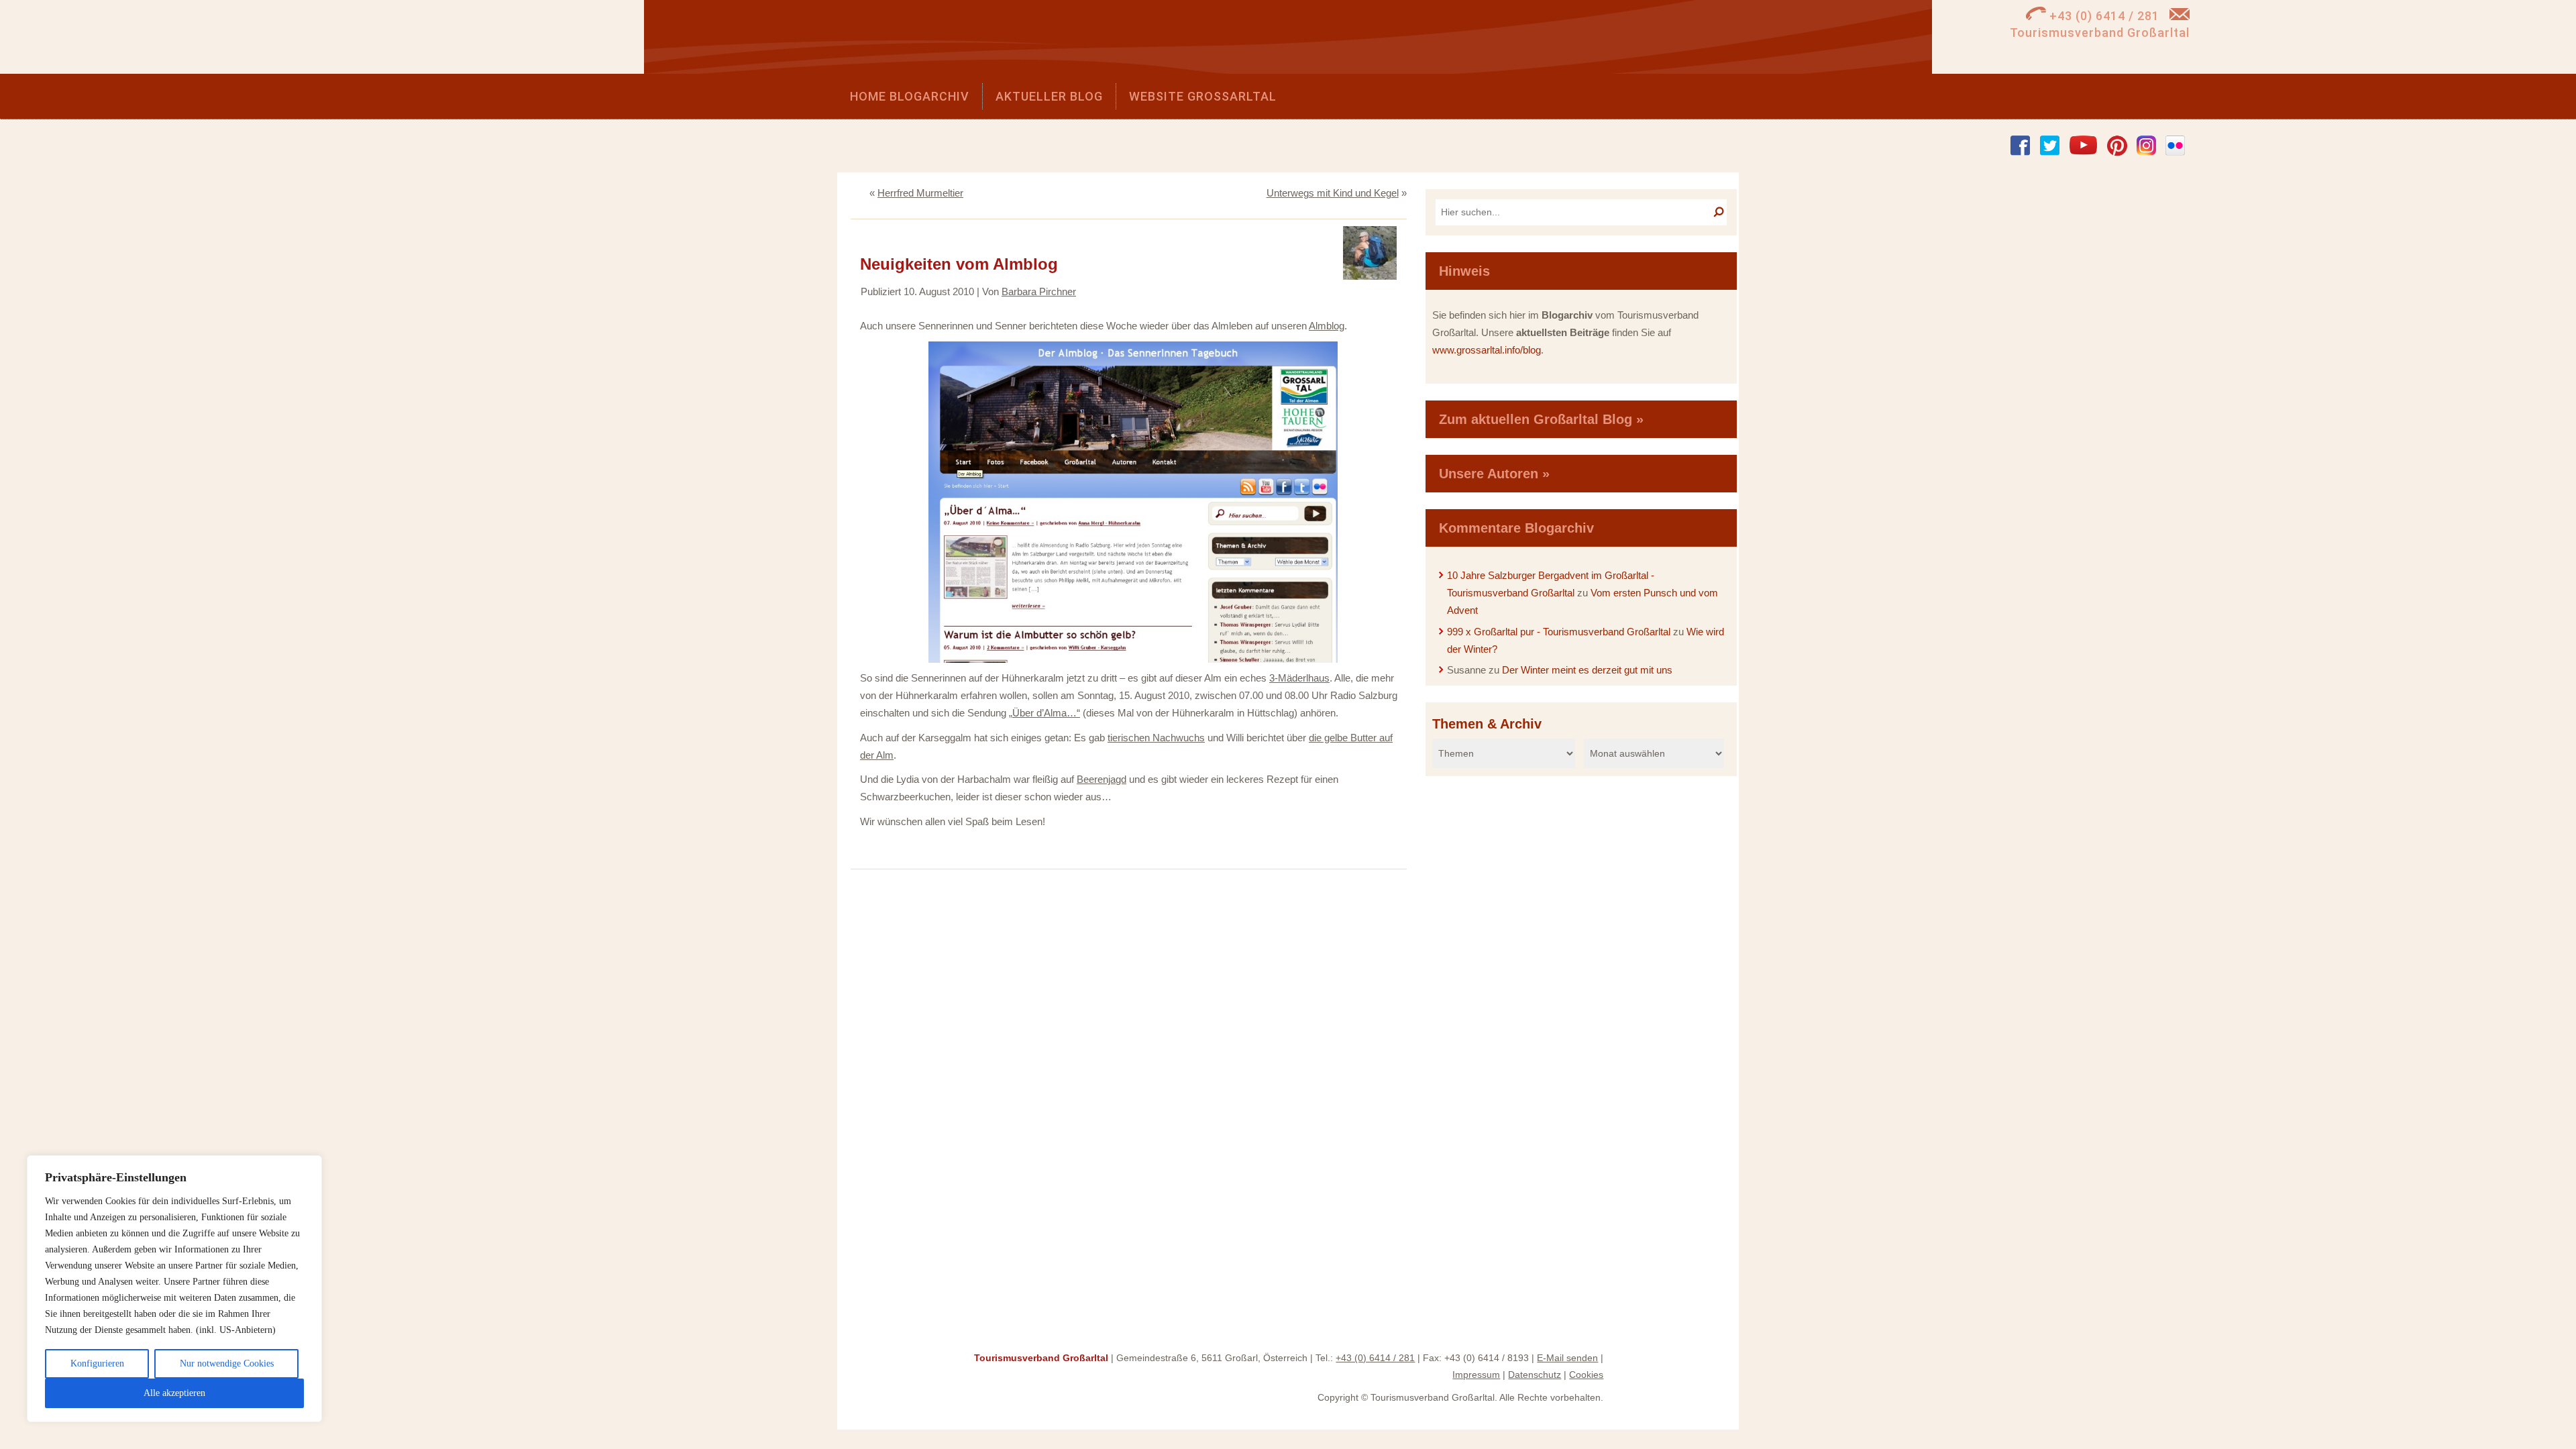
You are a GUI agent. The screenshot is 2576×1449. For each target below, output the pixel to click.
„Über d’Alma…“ (1044, 713)
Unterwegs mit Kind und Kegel (1333, 193)
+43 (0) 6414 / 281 (1375, 1358)
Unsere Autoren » (1494, 474)
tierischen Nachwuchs (1156, 738)
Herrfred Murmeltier (920, 193)
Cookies (1586, 1375)
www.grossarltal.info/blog (1487, 350)
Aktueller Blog (1049, 96)
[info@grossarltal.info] (2180, 16)
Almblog (1327, 326)
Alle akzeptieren (174, 1393)
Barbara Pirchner (1039, 291)
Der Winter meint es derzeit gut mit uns (1587, 670)
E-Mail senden (1567, 1358)
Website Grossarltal (1203, 96)
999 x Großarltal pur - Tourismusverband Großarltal (1559, 632)
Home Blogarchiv (910, 96)
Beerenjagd (1102, 779)
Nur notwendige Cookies (227, 1363)
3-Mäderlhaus (1299, 678)
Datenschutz (1535, 1375)
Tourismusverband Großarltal (1041, 1358)
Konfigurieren (97, 1363)
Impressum (1476, 1375)
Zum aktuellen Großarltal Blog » (1541, 419)
